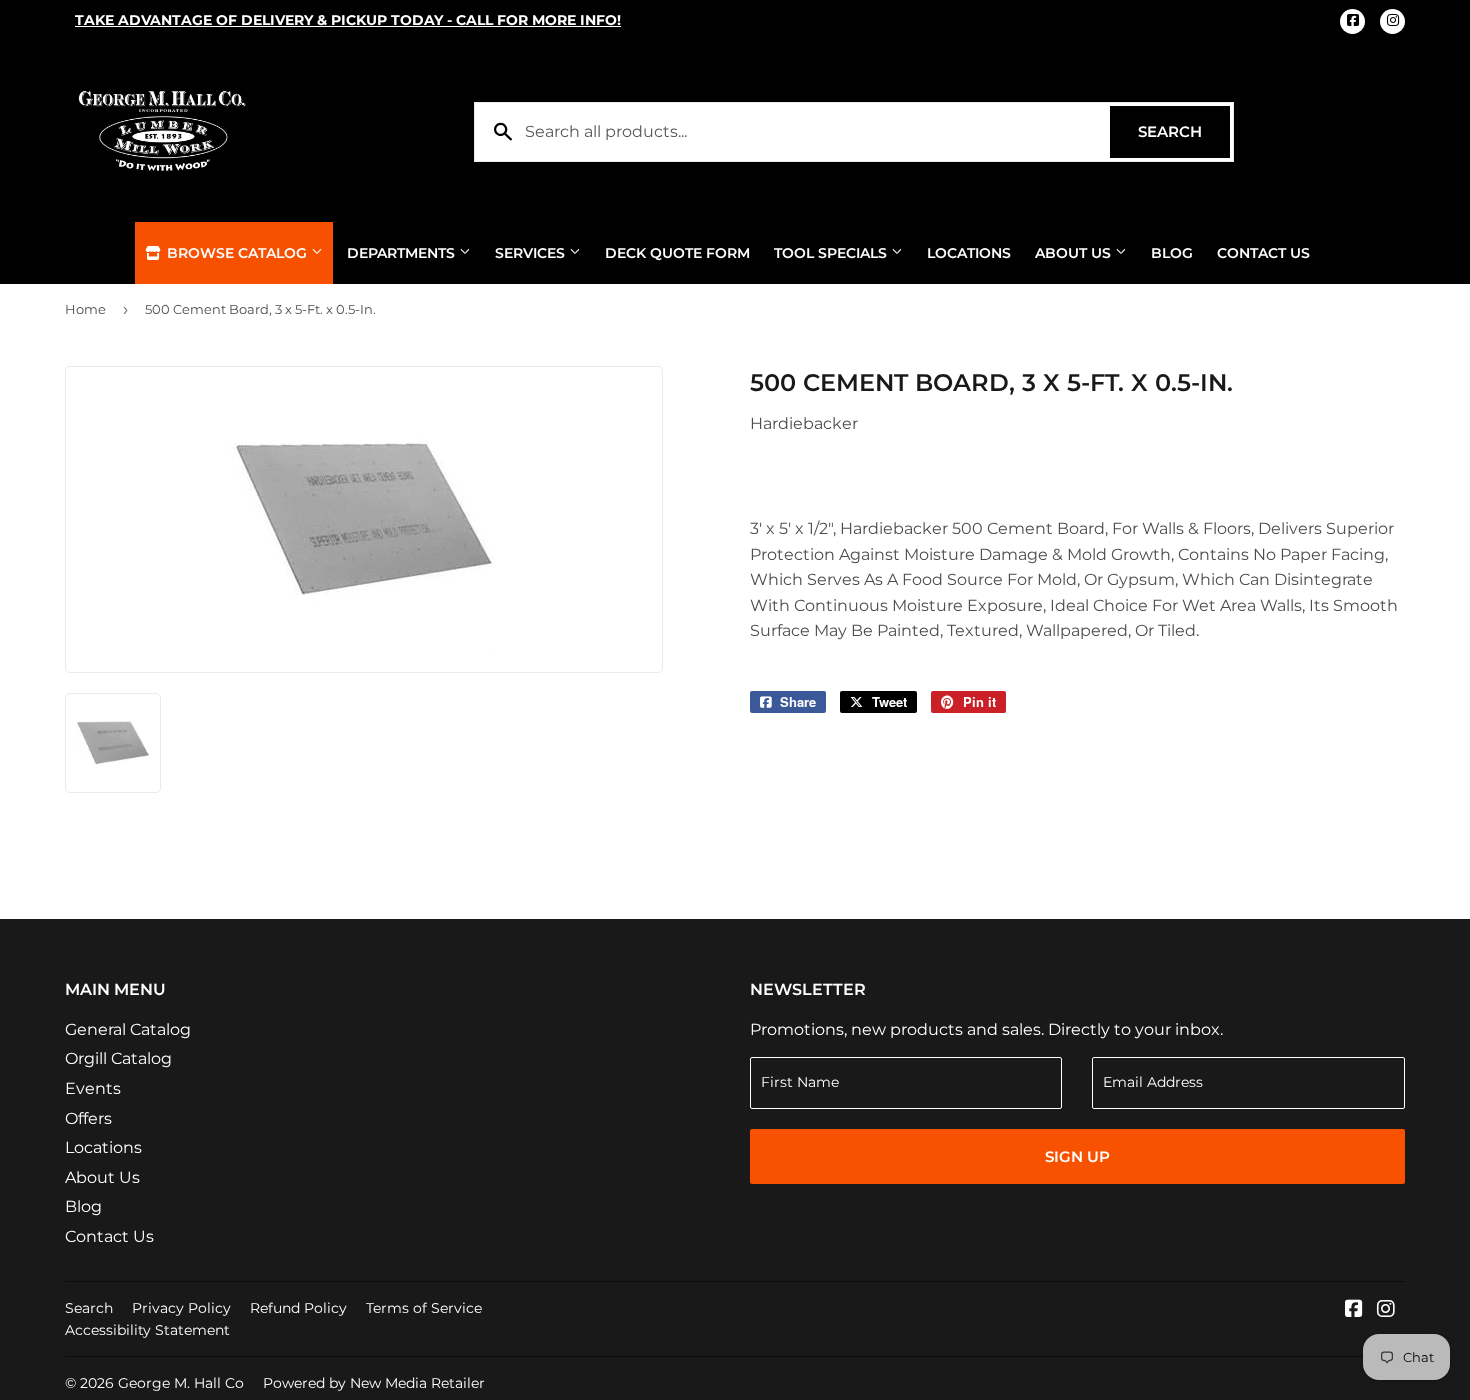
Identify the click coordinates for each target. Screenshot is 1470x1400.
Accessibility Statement (147, 1330)
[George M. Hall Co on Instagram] (1386, 1310)
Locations (969, 253)
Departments (403, 253)
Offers (88, 1118)
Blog (1172, 253)
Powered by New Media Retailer (374, 1383)
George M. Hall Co (181, 1383)
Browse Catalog (237, 253)
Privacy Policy (181, 1308)
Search (1184, 131)
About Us (1075, 253)
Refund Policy (298, 1308)
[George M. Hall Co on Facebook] (1354, 1310)
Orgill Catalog (118, 1058)
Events (93, 1088)
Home (85, 309)
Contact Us (1263, 253)
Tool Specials (832, 253)
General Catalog (128, 1029)
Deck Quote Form (677, 253)
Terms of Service (424, 1308)
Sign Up (1077, 1156)
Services (532, 253)
